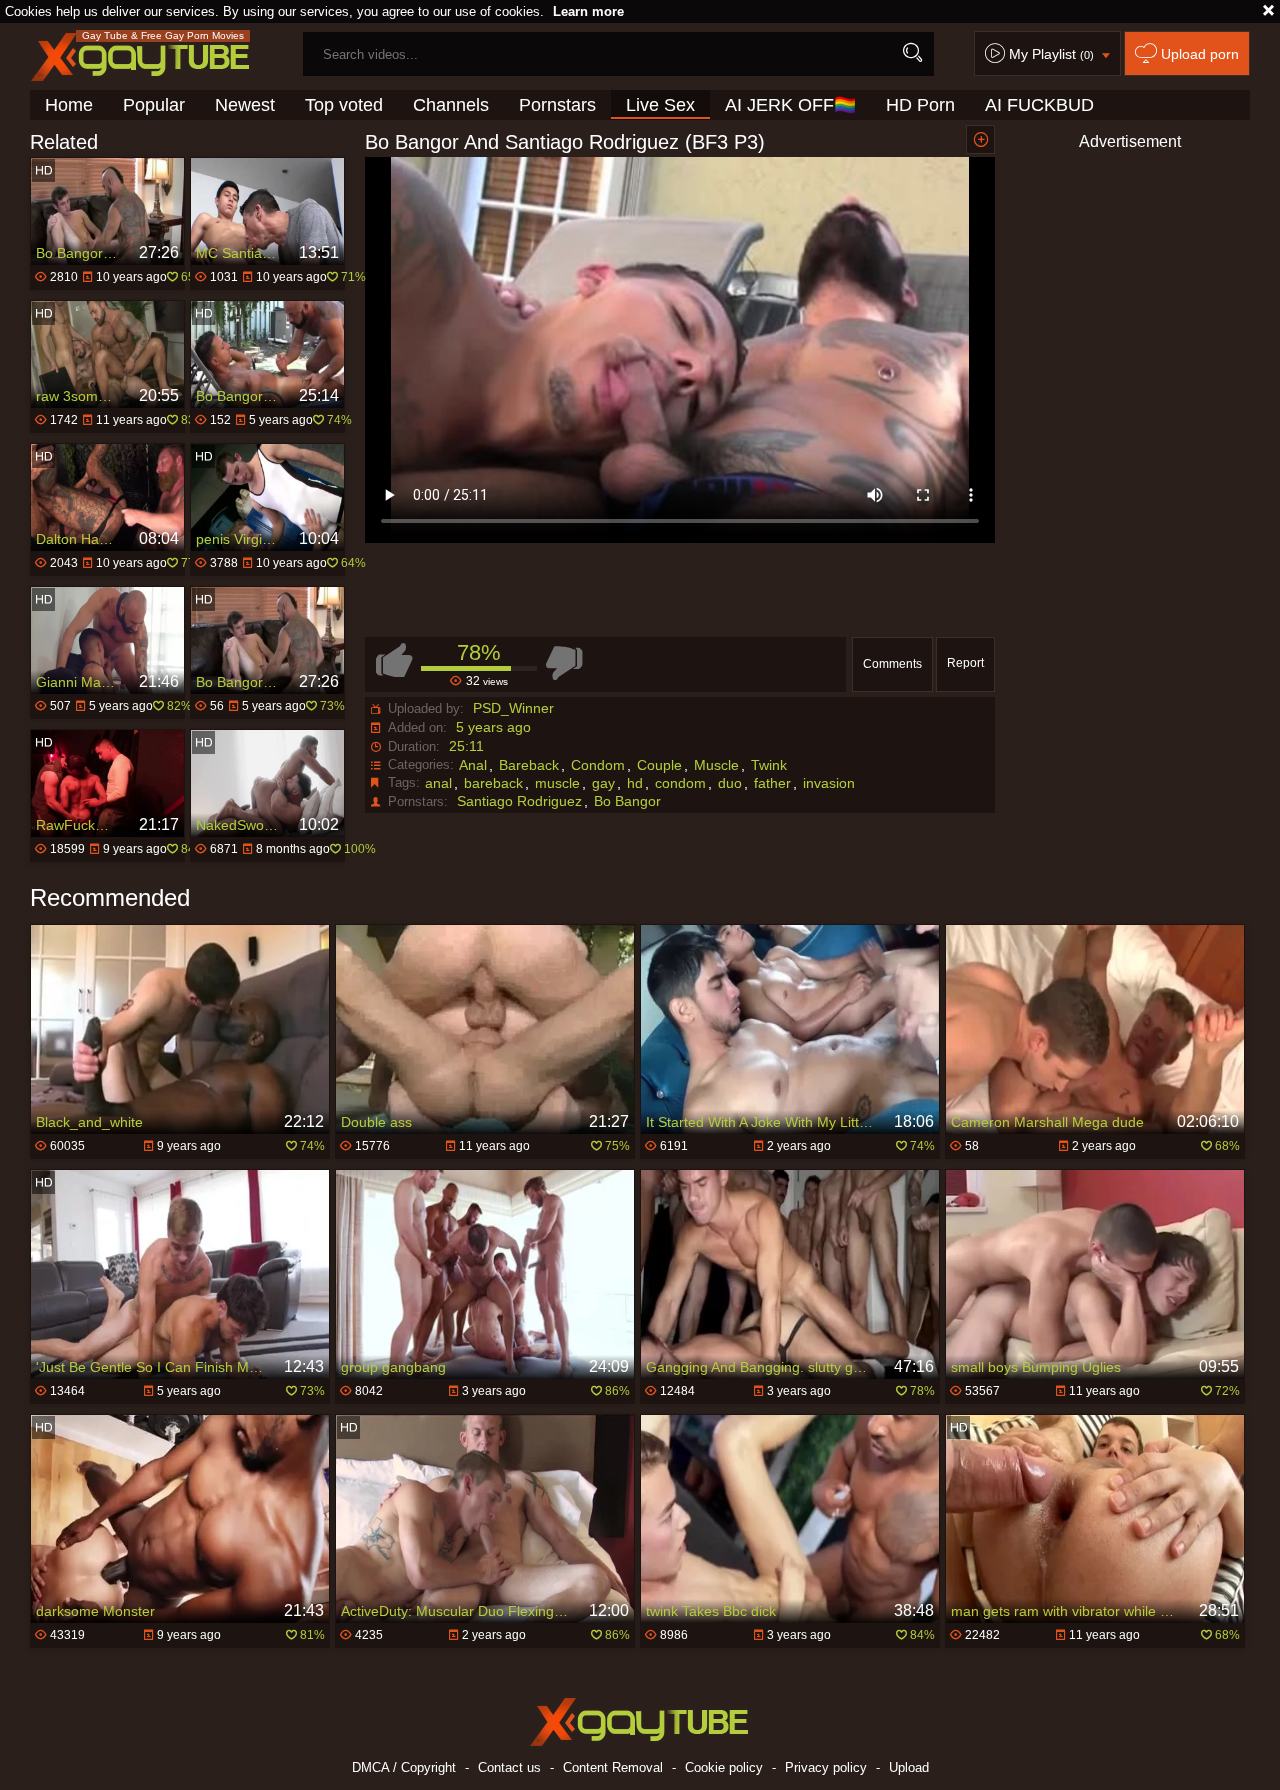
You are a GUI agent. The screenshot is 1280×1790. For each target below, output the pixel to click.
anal (438, 783)
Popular (154, 105)
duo (730, 783)
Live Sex (660, 105)
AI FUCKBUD (1039, 105)
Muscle (716, 765)
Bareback (529, 765)
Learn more (588, 11)
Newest (245, 105)
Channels (451, 105)
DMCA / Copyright (404, 1767)
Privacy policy (826, 1767)
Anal (473, 765)
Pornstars (557, 105)
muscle (557, 783)
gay (603, 783)
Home (69, 105)
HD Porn (920, 105)
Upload (909, 1767)
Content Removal (613, 1767)
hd (635, 783)
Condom (598, 765)
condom (680, 783)
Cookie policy (724, 1767)
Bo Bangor (627, 801)
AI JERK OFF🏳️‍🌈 (790, 105)
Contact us (509, 1767)
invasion (829, 783)
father (772, 783)
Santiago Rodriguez (519, 801)
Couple (659, 765)
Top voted (344, 105)
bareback (493, 783)
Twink (769, 765)
